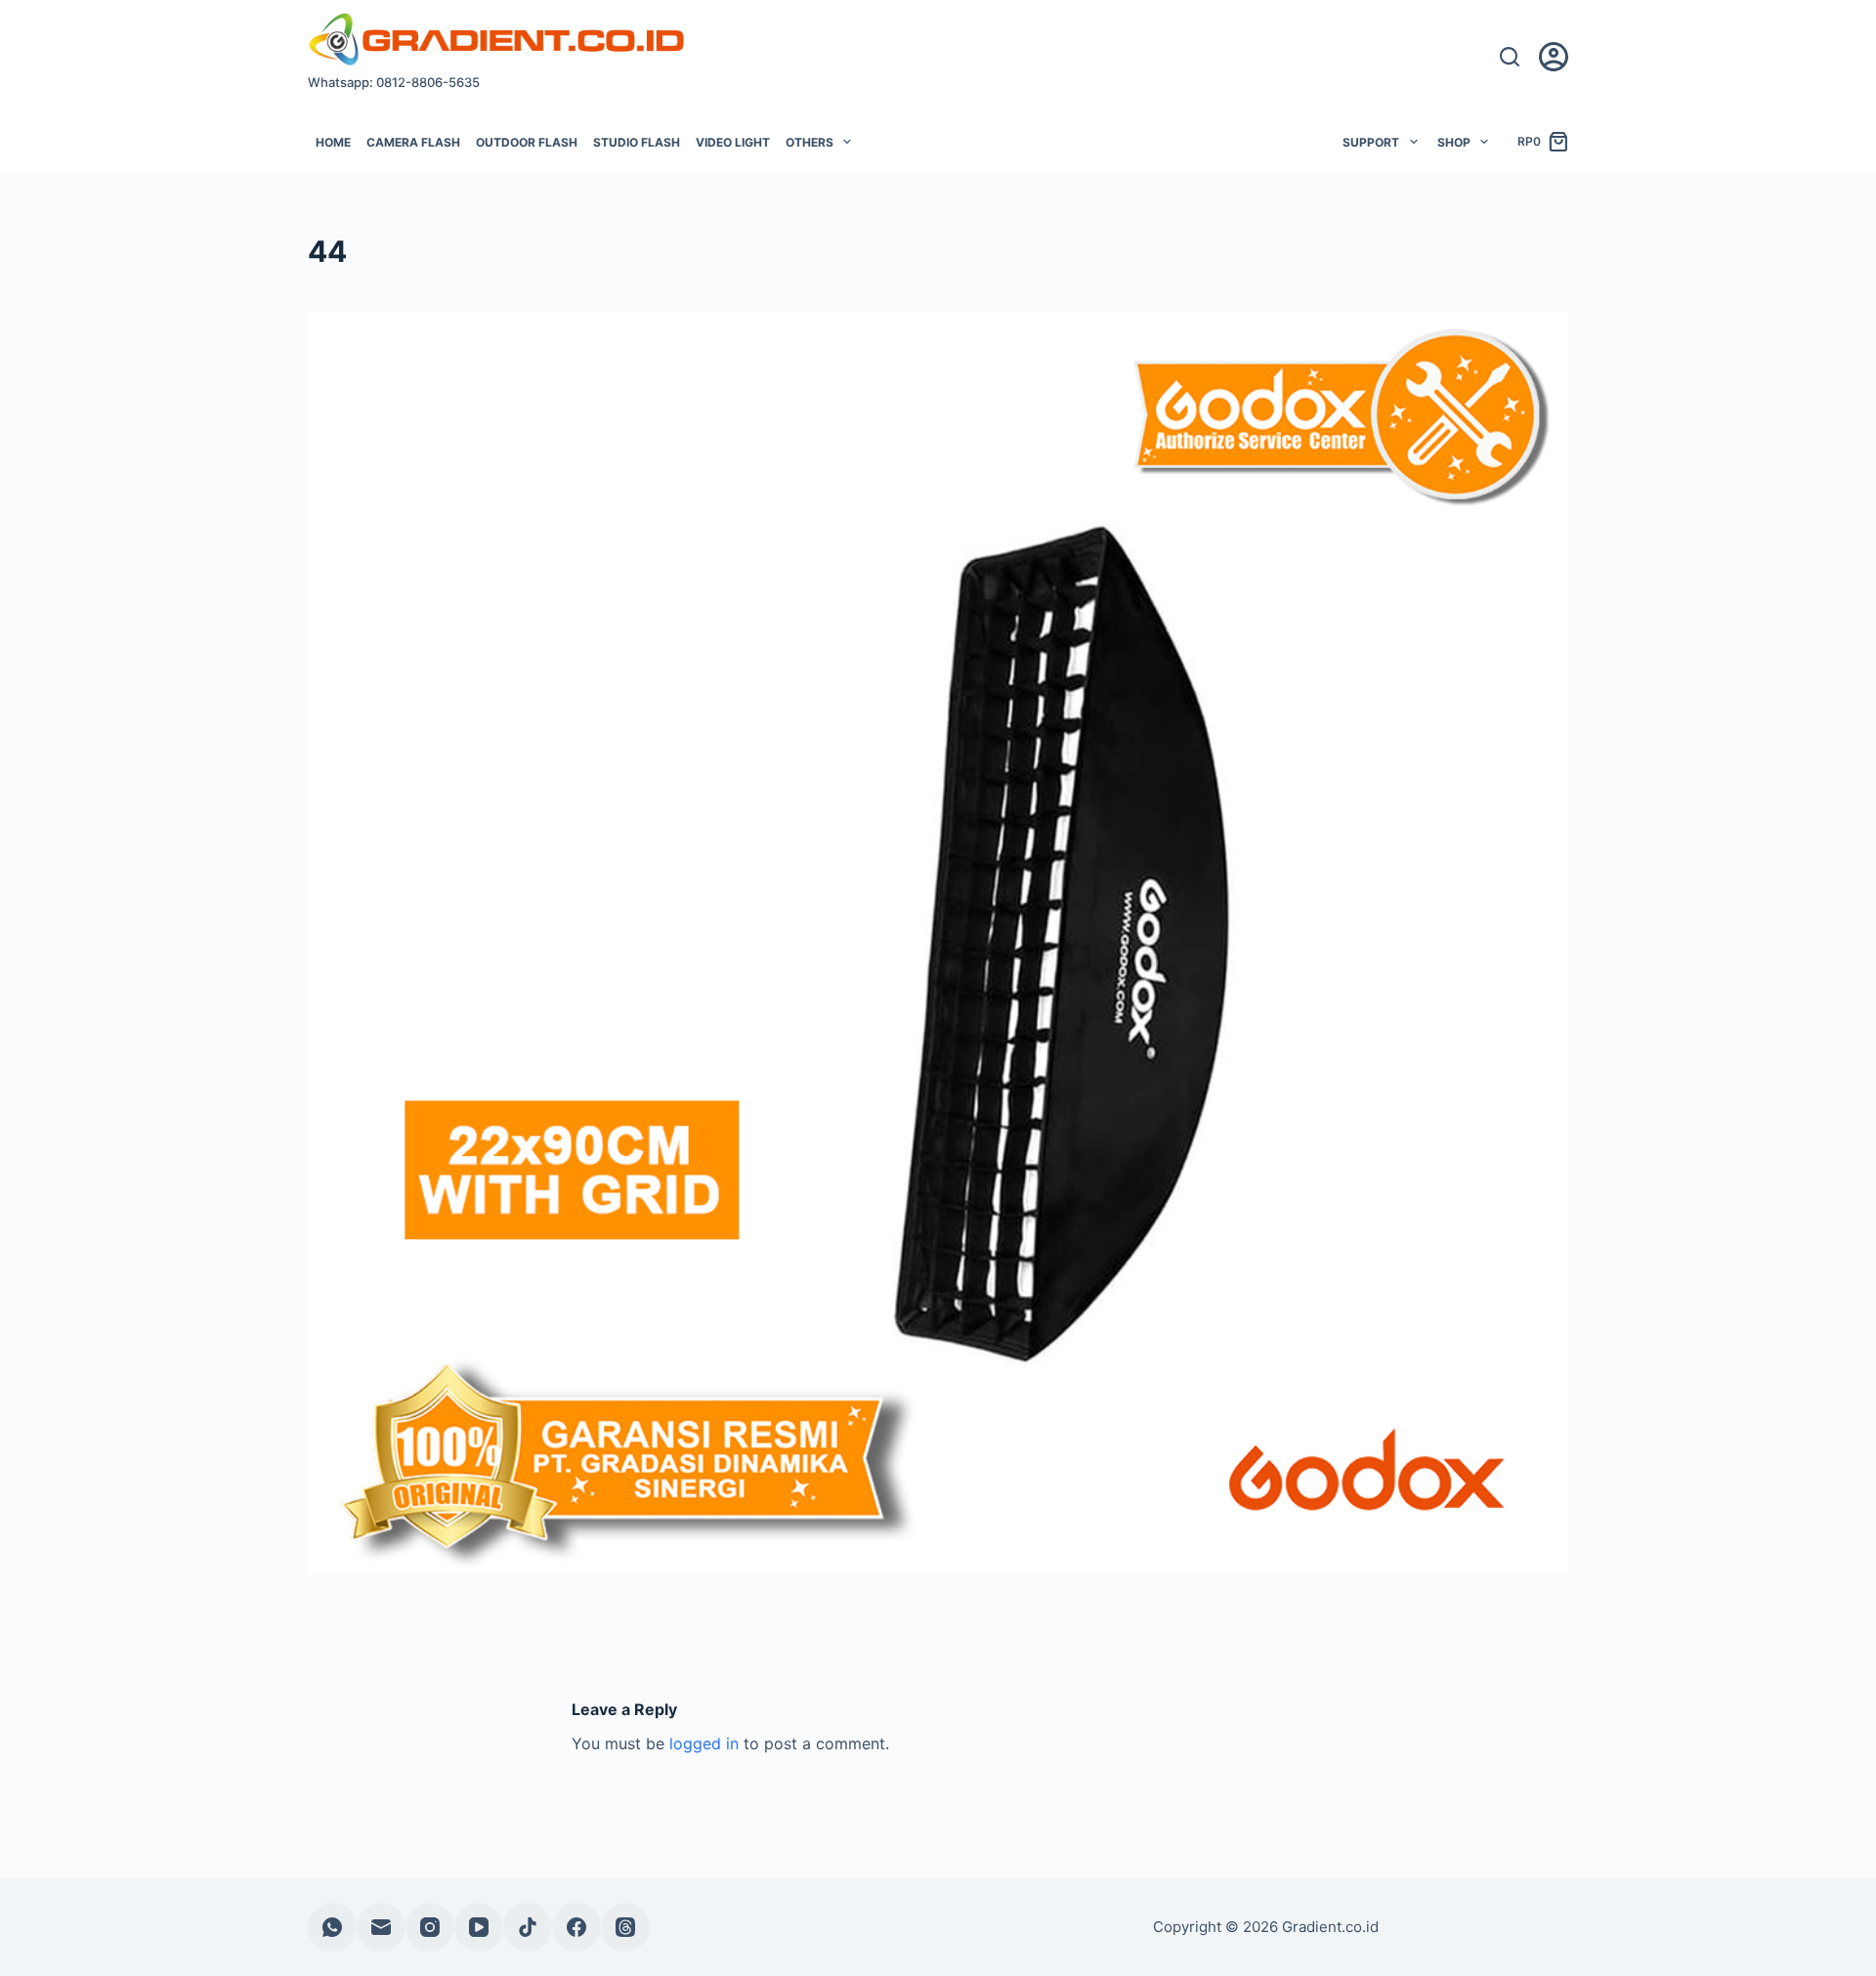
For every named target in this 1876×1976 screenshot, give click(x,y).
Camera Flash (413, 142)
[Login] (1554, 57)
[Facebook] (576, 1927)
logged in (704, 1743)
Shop (1454, 142)
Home (333, 142)
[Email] (381, 1927)
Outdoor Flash (527, 142)
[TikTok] (528, 1927)
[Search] (1510, 57)
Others (810, 142)
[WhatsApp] (332, 1927)
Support (1371, 142)
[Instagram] (430, 1927)
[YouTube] (479, 1927)
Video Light (733, 142)
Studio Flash (637, 142)
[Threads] (625, 1927)
